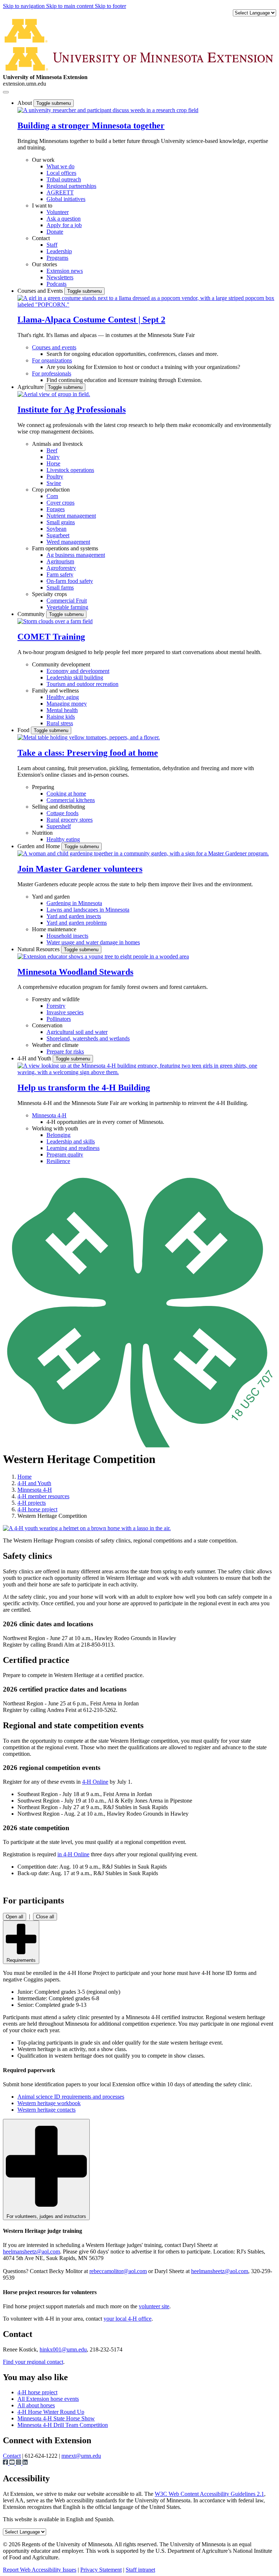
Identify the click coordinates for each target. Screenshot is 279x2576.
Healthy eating (63, 839)
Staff (52, 245)
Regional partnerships (71, 186)
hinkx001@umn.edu (63, 2349)
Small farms (60, 587)
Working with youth (55, 1128)
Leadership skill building (75, 677)
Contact (41, 238)
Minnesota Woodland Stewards (75, 972)
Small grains (61, 522)
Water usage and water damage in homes (93, 942)
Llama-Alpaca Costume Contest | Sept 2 (91, 320)
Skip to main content (70, 6)
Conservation (47, 1025)
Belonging (58, 1135)
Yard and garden (51, 897)
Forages (56, 509)
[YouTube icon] (13, 2463)
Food (24, 730)
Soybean (56, 529)
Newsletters (60, 277)
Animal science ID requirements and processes (71, 2097)
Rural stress (60, 723)
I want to (42, 206)
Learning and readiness (73, 1148)
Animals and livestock (57, 444)
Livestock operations (70, 470)
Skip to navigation (25, 6)
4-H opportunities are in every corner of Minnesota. (105, 1122)
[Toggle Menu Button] (6, 92)
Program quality (65, 1155)
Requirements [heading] (21, 1960)
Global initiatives (66, 199)
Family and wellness (55, 691)
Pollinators (59, 1019)
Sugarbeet (58, 535)
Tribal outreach (64, 179)
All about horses (36, 2405)
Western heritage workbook (49, 2103)
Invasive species (65, 1012)
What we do (60, 166)
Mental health (62, 710)
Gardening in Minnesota (74, 903)
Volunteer (58, 212)
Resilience (58, 1161)
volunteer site (154, 2306)
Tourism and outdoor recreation (82, 684)
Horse (53, 463)
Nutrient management (71, 516)
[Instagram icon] (19, 2463)
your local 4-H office (128, 2319)
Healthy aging (63, 697)
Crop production (51, 490)
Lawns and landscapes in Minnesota (88, 910)
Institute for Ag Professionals (72, 410)
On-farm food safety (70, 581)
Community (32, 614)
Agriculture (31, 387)
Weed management (68, 542)
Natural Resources (39, 949)
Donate (55, 232)
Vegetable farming (67, 607)
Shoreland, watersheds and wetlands (88, 1038)
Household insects (67, 936)
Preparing (43, 787)
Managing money (67, 704)
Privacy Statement (101, 2570)
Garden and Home (39, 846)
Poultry (55, 476)
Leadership (59, 251)
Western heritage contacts (46, 2110)
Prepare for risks (65, 1051)
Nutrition (42, 833)
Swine (54, 483)
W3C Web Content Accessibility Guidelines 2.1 (209, 2494)
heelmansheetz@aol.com (31, 2252)
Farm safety (60, 574)
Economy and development (78, 671)
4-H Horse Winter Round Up (51, 2412)
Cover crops (60, 503)
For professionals (52, 373)
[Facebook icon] (6, 2463)
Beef (52, 450)
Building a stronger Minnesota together (91, 126)
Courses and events (54, 347)
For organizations (52, 360)
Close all (45, 1917)
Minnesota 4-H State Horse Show (56, 2418)
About (25, 103)
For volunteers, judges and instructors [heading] (46, 2216)
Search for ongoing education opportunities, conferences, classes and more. (132, 354)
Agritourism (60, 561)
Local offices (61, 173)
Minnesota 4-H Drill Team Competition (63, 2425)
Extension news (65, 271)
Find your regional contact (33, 2362)
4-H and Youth (35, 1058)
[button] (108, 110)
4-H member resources (43, 1496)
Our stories (45, 264)
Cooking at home (66, 794)
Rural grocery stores (70, 820)
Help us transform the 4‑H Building (84, 1088)
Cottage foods (62, 813)
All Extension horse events (48, 2399)
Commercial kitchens (71, 800)
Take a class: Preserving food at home (88, 753)
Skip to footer (110, 6)
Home (25, 1477)
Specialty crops (49, 594)
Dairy (53, 457)
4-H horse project (37, 1509)
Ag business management (76, 555)
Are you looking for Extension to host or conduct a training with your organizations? (143, 367)
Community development (61, 664)
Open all (15, 1917)
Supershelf (59, 826)
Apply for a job (64, 225)
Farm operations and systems (65, 548)
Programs (57, 258)
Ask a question (64, 219)
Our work (43, 160)
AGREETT (60, 192)
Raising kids (61, 717)
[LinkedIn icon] (25, 2463)
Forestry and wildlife (56, 999)
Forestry (56, 1006)
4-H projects (32, 1503)
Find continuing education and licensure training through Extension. (124, 380)
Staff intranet (140, 2570)
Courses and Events (41, 291)
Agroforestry (61, 568)
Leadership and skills (71, 1141)
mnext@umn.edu (81, 2456)
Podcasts (56, 284)
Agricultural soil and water (77, 1032)
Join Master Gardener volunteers (80, 869)
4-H (95, 1782)
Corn (52, 496)
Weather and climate (55, 1045)
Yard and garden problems (77, 923)
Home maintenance (54, 929)
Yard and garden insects (74, 916)
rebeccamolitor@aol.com (118, 2271)
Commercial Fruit (67, 601)
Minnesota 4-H (49, 1115)
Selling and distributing (58, 807)
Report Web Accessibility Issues (40, 2570)
